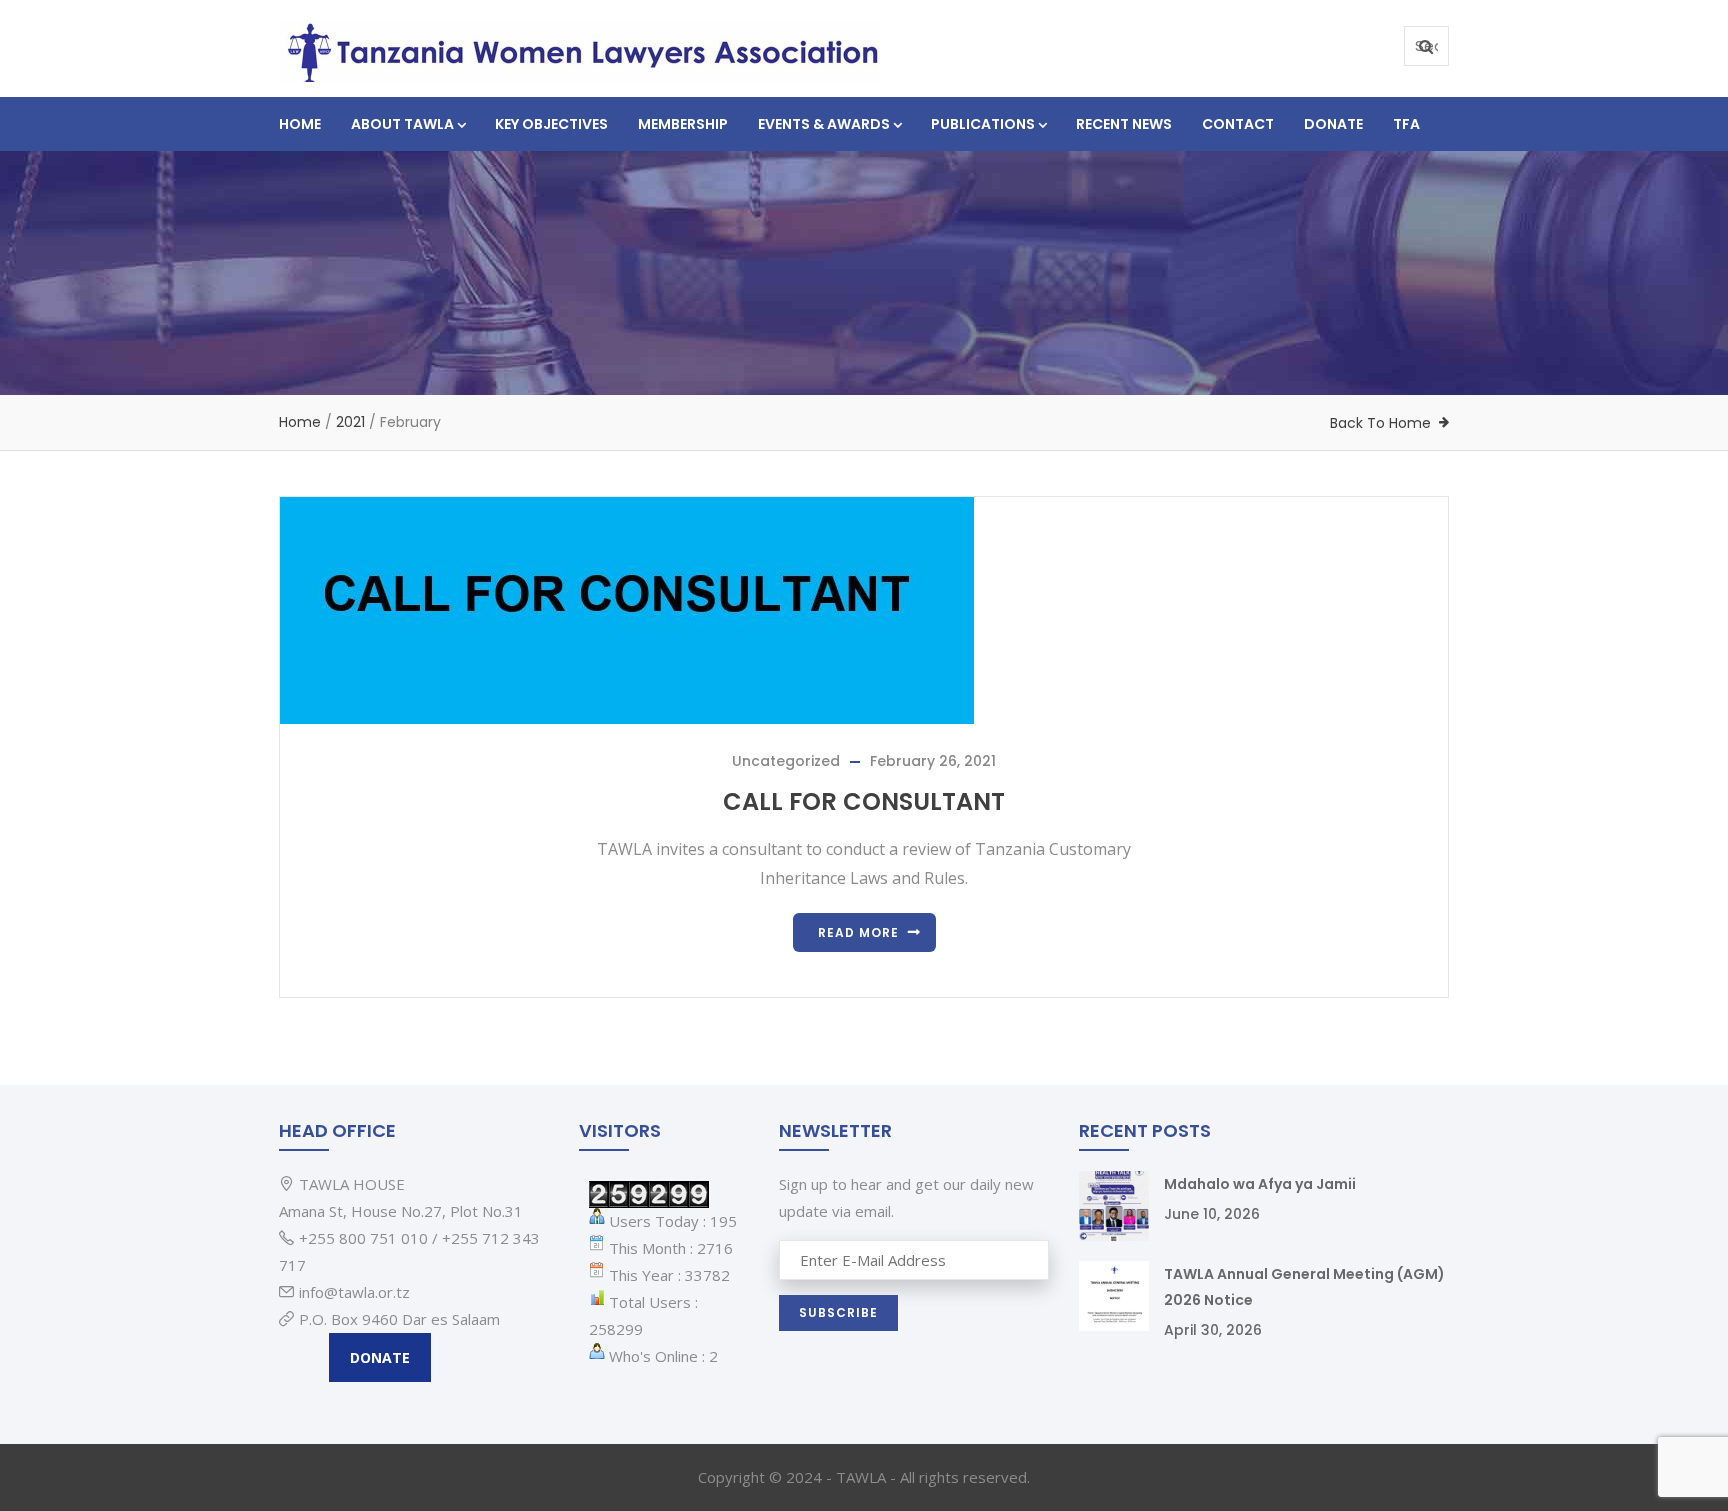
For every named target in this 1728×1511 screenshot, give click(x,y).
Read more (858, 932)
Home (300, 124)
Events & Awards (824, 124)
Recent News (1124, 124)
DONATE (380, 1357)
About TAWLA (402, 124)
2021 (350, 422)
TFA (1406, 124)
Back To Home (1380, 423)
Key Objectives (551, 124)
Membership (683, 124)
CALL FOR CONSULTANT (864, 801)
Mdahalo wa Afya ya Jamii (1260, 1184)
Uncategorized (786, 761)
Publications (983, 124)
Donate (1333, 124)
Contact (1238, 124)
